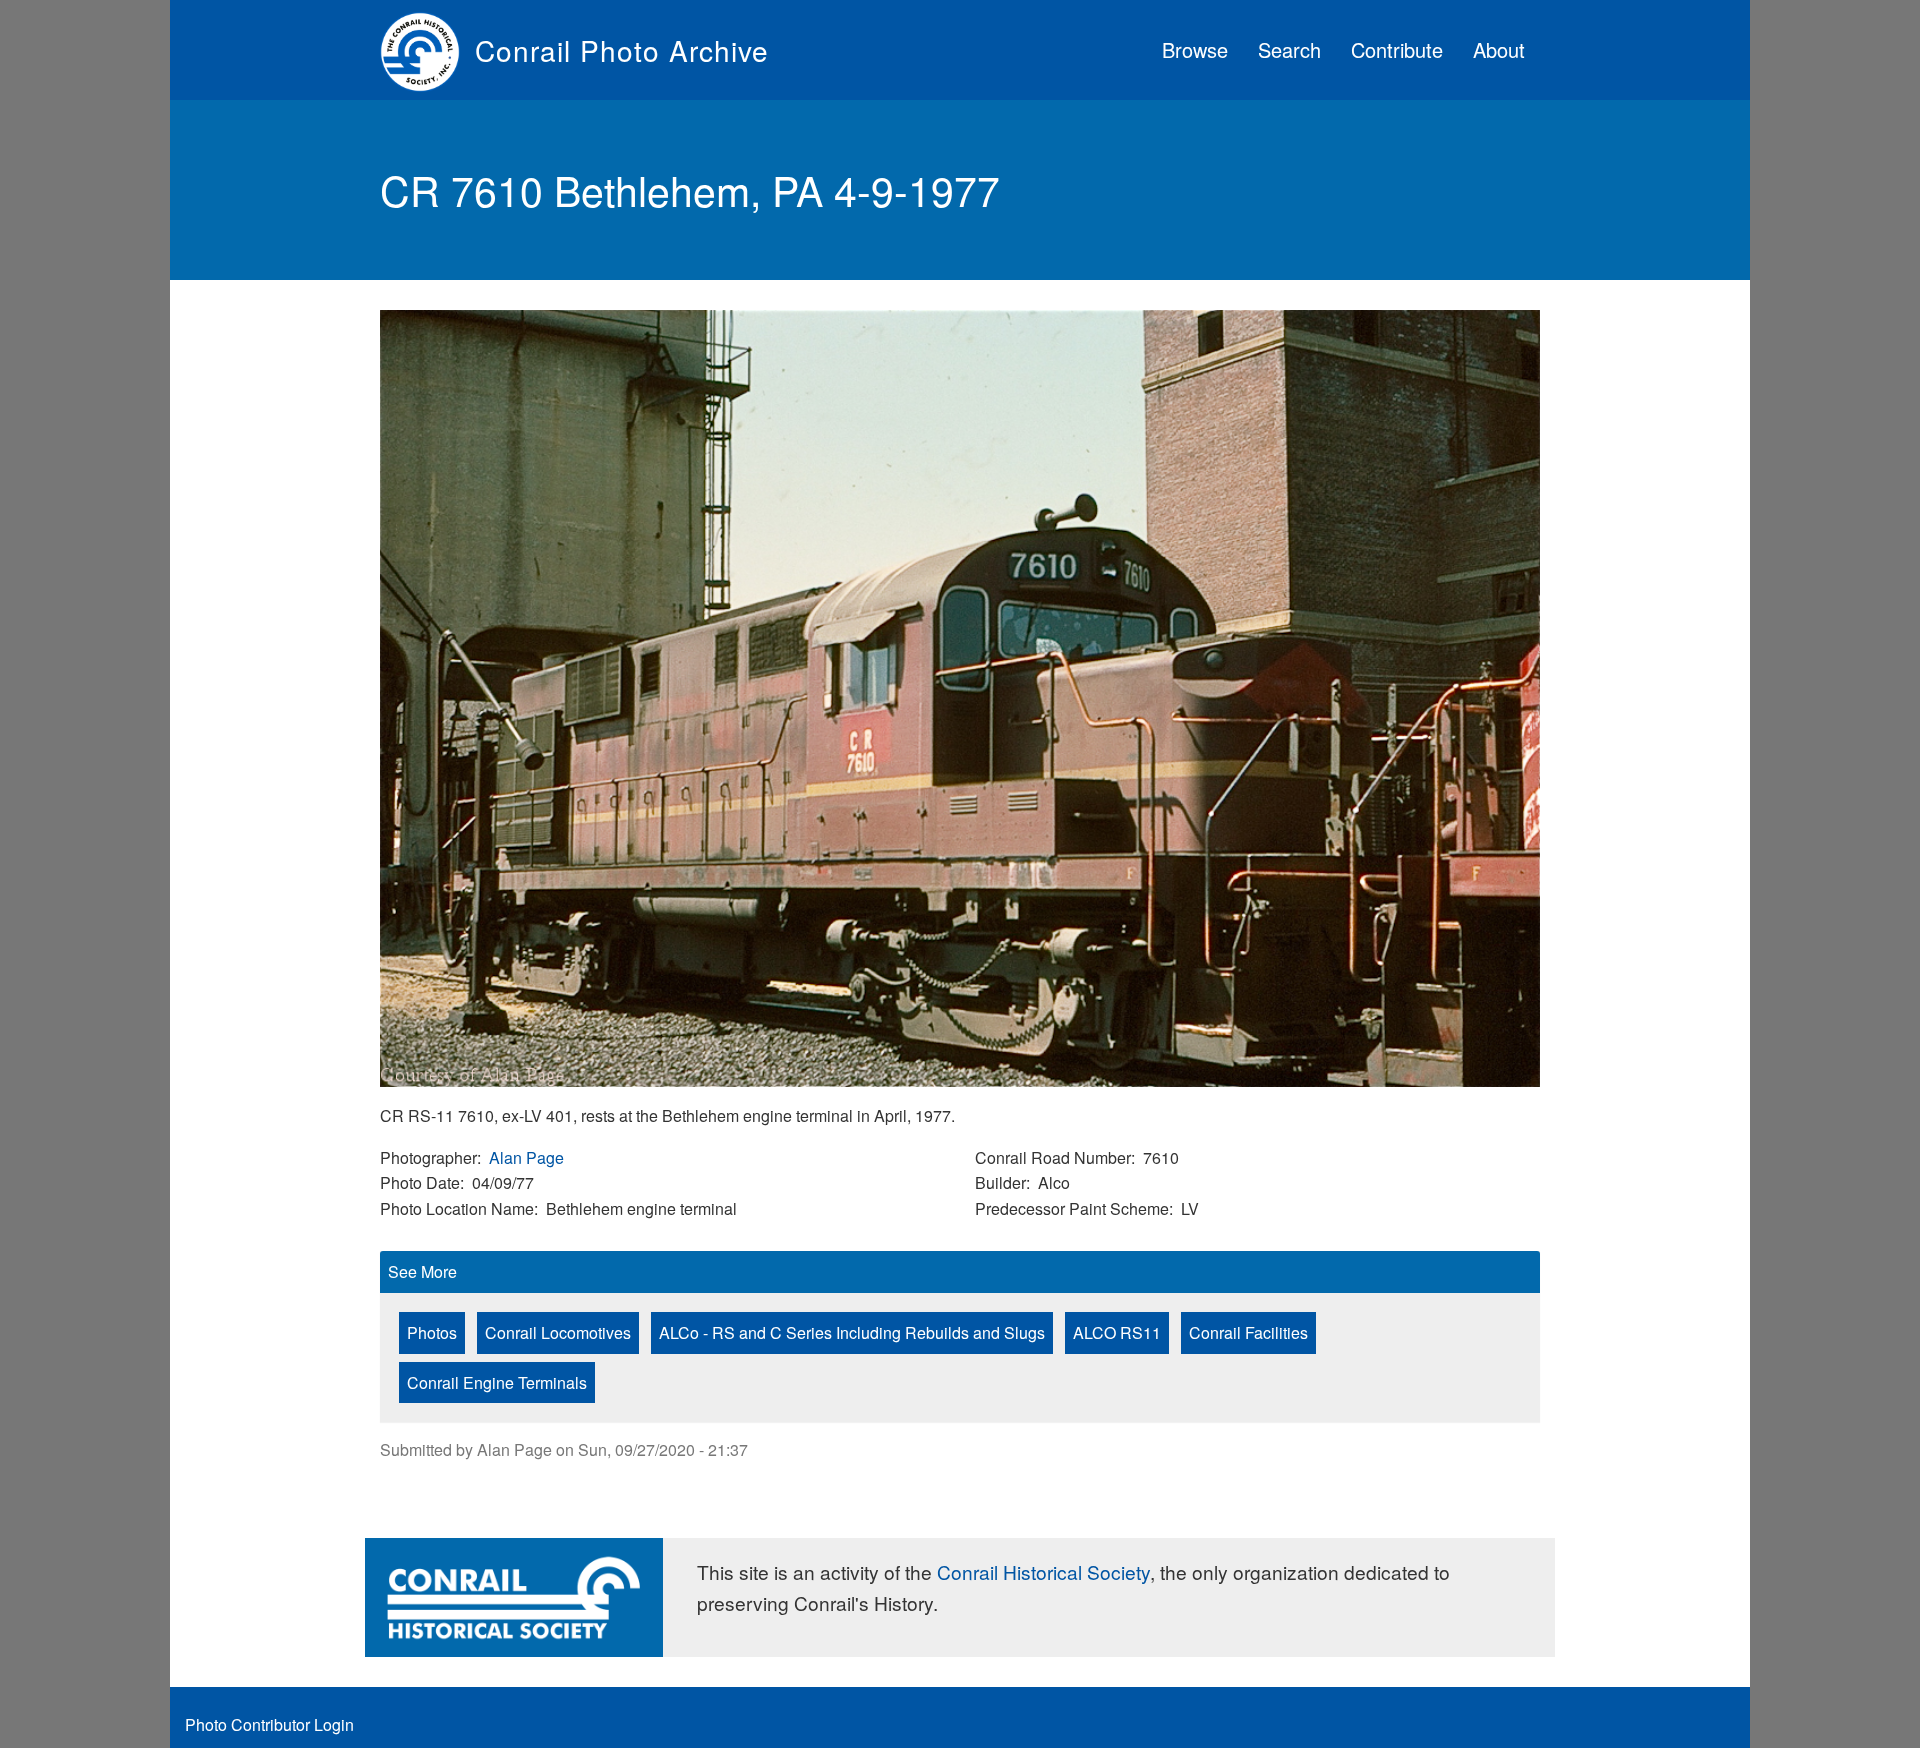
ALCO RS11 (1117, 1332)
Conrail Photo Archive (622, 50)
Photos (432, 1332)
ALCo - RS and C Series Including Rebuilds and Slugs (852, 1332)
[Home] (427, 50)
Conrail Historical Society (1043, 1571)
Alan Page (526, 1157)
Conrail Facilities (1248, 1332)
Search (1289, 49)
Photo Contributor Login (269, 1724)
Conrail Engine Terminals (497, 1382)
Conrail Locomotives (558, 1332)
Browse (1195, 49)
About (1499, 49)
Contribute (1397, 49)
